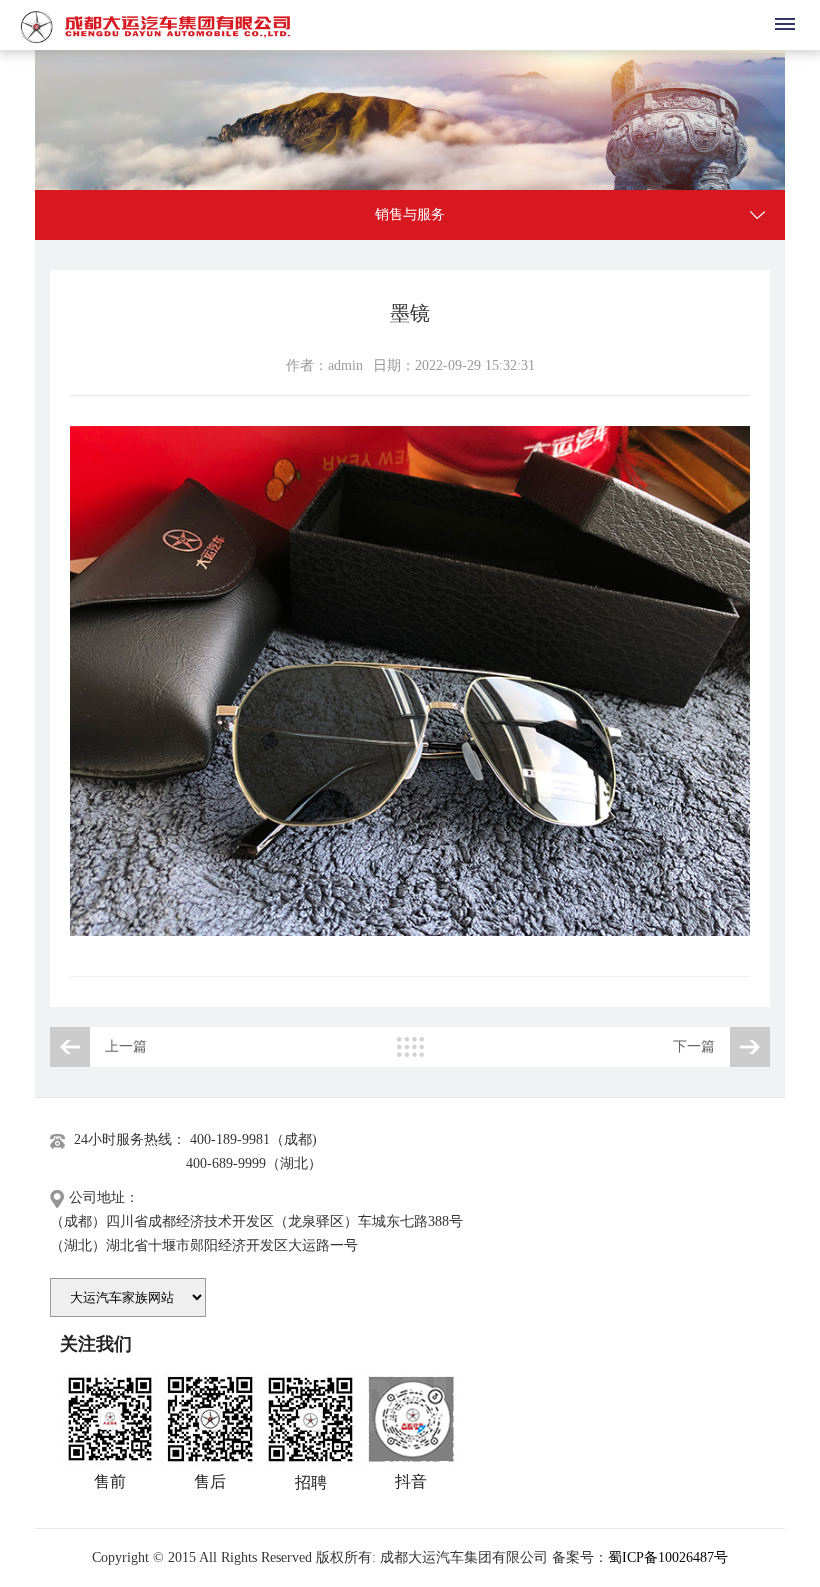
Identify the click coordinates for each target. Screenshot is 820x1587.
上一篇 (126, 1046)
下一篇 (694, 1046)
